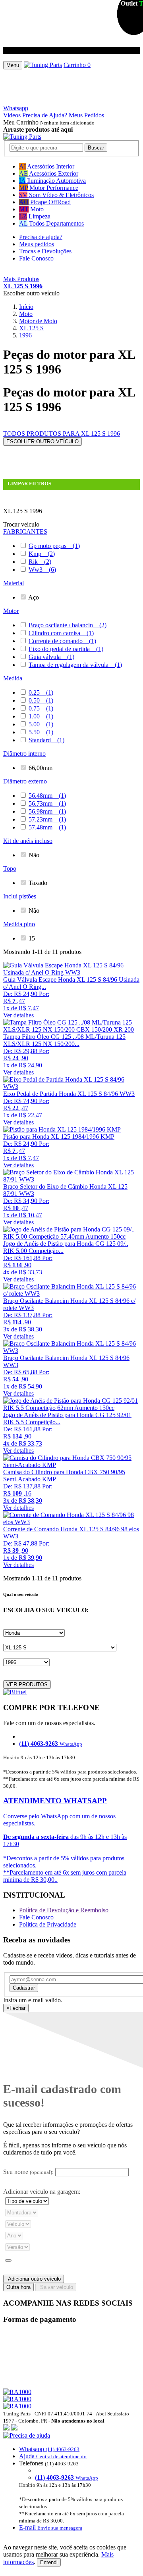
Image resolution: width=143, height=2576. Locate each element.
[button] (71, 2482)
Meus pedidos (37, 244)
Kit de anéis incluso (28, 841)
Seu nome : (28, 2172)
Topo (10, 869)
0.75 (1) (41, 708)
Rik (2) (40, 562)
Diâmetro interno (24, 754)
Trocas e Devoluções (45, 251)
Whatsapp (16, 108)
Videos (12, 115)
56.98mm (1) (47, 811)
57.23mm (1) (47, 819)
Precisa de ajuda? (41, 237)
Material (14, 583)
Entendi (49, 2562)
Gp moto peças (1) (54, 546)
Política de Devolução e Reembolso (64, 1910)
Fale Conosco (36, 258)
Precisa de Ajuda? (45, 115)
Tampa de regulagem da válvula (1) (75, 665)
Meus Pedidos (86, 115)
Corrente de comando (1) (62, 641)
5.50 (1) (41, 732)
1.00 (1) (41, 716)
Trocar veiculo (21, 524)
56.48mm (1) (47, 796)
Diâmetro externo (25, 781)
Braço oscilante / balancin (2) (68, 625)
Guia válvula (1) (51, 657)
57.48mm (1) (47, 827)
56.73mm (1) (47, 803)
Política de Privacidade (48, 1924)
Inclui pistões (20, 896)
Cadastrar (24, 1988)
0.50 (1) (41, 700)
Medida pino (19, 924)
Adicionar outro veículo (34, 2279)
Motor (11, 611)
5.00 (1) (41, 724)
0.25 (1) (41, 692)
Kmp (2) (42, 554)
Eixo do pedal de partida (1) (66, 649)
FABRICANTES (25, 531)
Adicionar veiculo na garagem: (42, 2192)
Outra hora (18, 2287)
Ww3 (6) (42, 570)
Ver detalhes (18, 1015)
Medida (13, 678)
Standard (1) (46, 740)
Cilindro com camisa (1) (61, 633)
